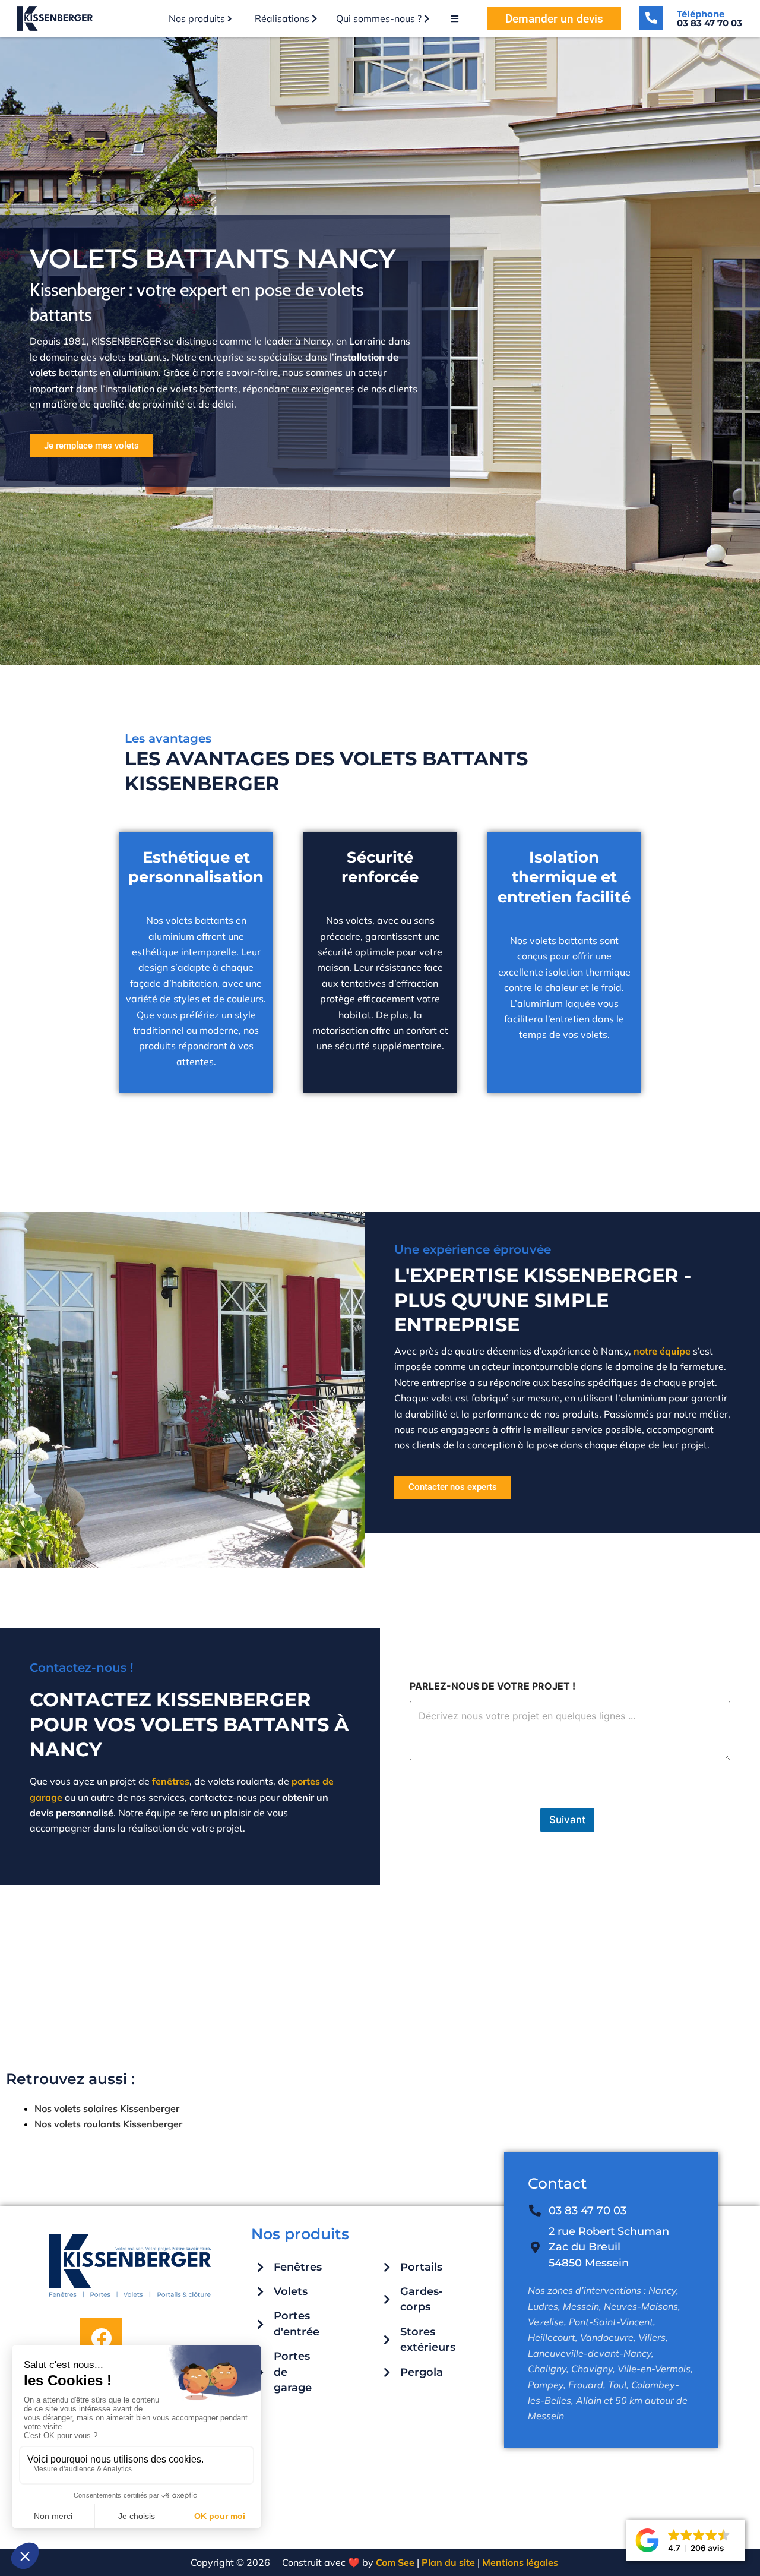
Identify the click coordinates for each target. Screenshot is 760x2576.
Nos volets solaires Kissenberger (107, 2108)
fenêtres (171, 1781)
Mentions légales (520, 2562)
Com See (395, 2562)
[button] (686, 2540)
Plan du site (447, 2562)
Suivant (567, 1820)
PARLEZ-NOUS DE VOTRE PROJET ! (493, 1686)
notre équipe (662, 1351)
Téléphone (710, 18)
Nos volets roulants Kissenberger (108, 2124)
